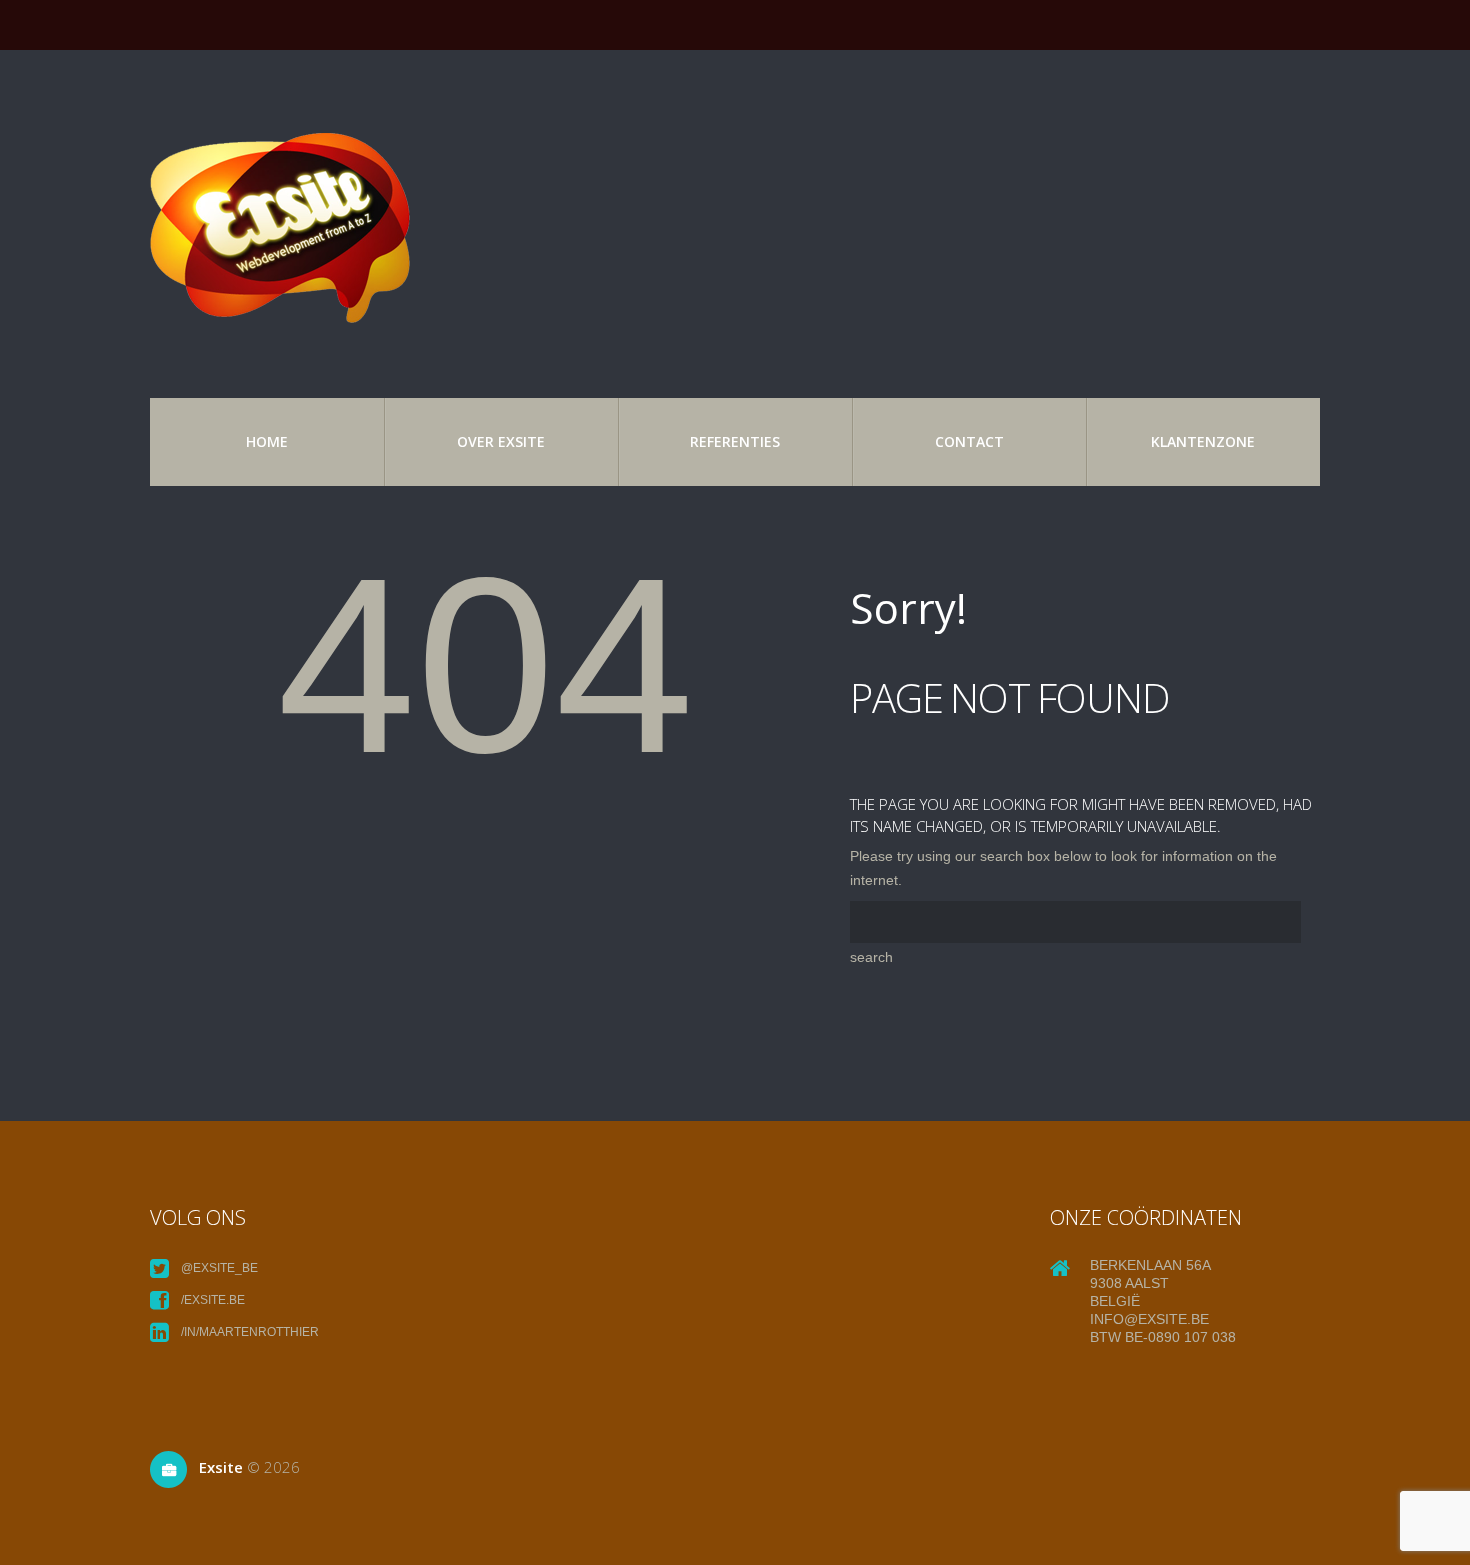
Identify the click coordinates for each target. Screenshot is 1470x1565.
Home (267, 441)
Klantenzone (1203, 441)
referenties (735, 441)
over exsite (501, 441)
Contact (969, 441)
